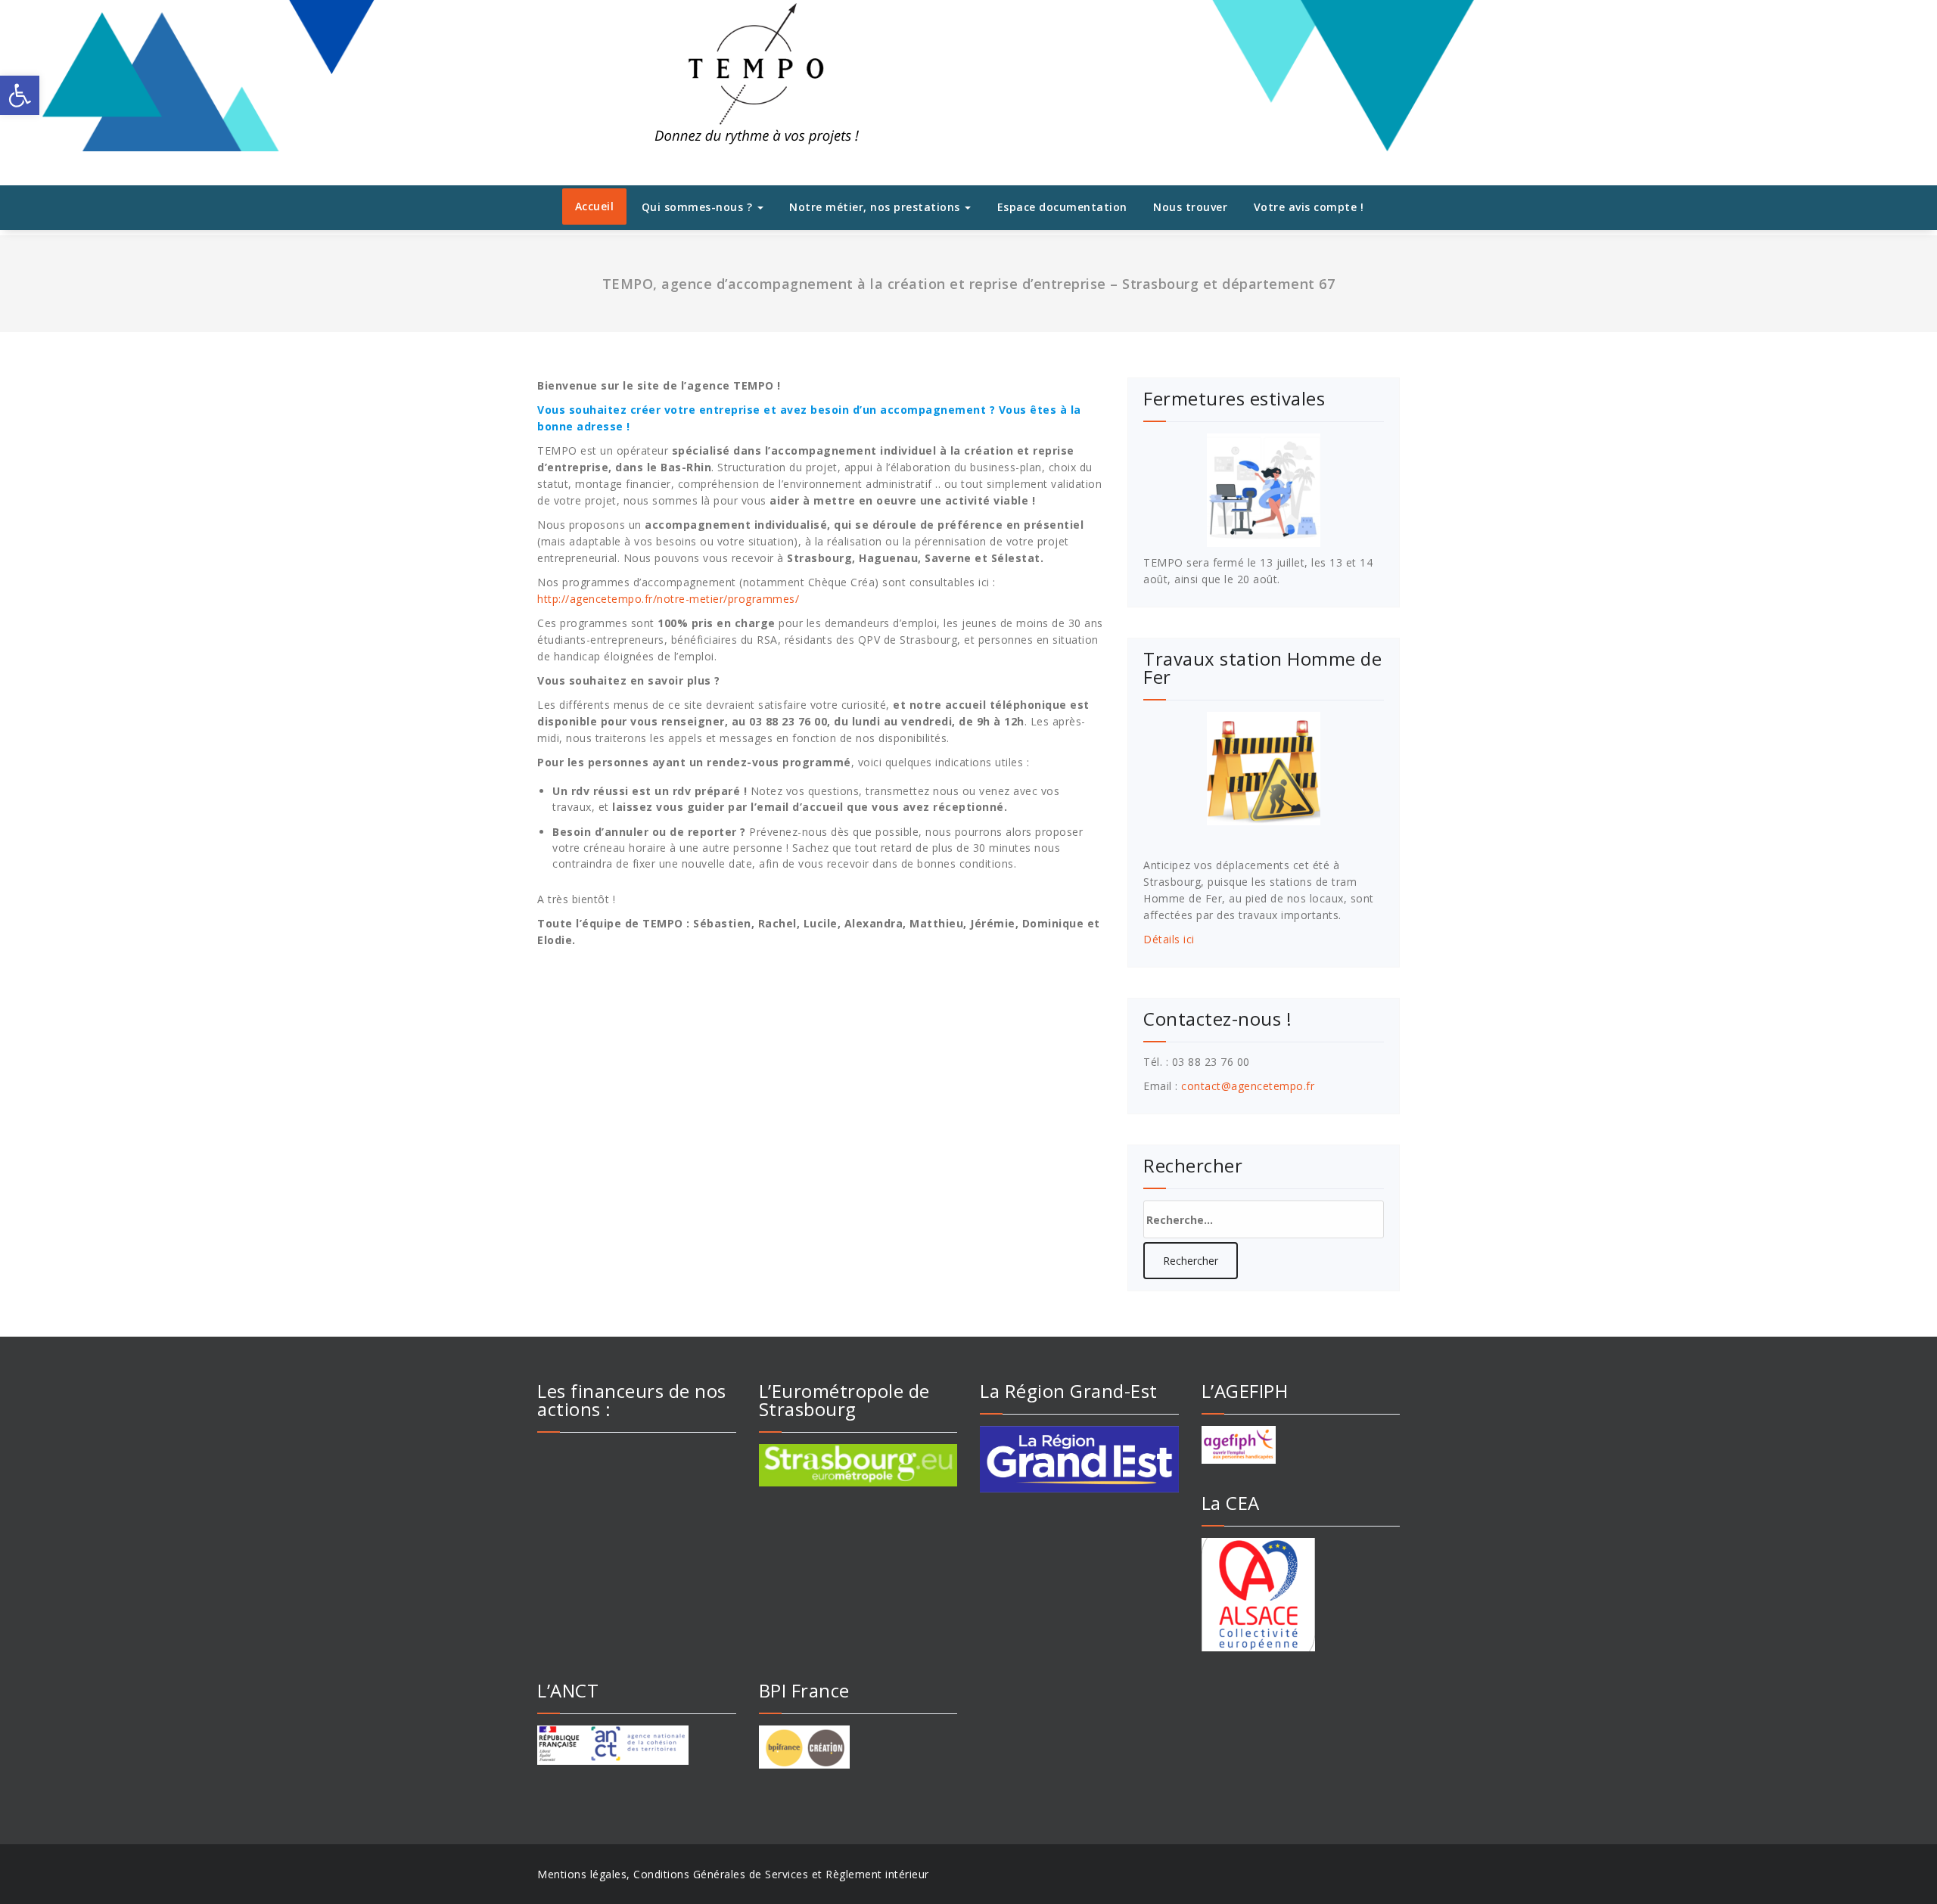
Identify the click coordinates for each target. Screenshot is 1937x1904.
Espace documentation (1062, 207)
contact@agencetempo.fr (1248, 1086)
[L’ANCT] (637, 1745)
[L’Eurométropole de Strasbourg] (858, 1465)
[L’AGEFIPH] (1301, 1445)
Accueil (595, 206)
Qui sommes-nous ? (699, 207)
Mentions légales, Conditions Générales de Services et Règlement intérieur (733, 1874)
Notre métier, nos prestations (876, 207)
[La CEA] (1301, 1595)
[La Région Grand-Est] (1079, 1459)
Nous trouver (1190, 207)
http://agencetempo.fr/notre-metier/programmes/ (668, 599)
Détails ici (1169, 939)
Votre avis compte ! (1309, 207)
